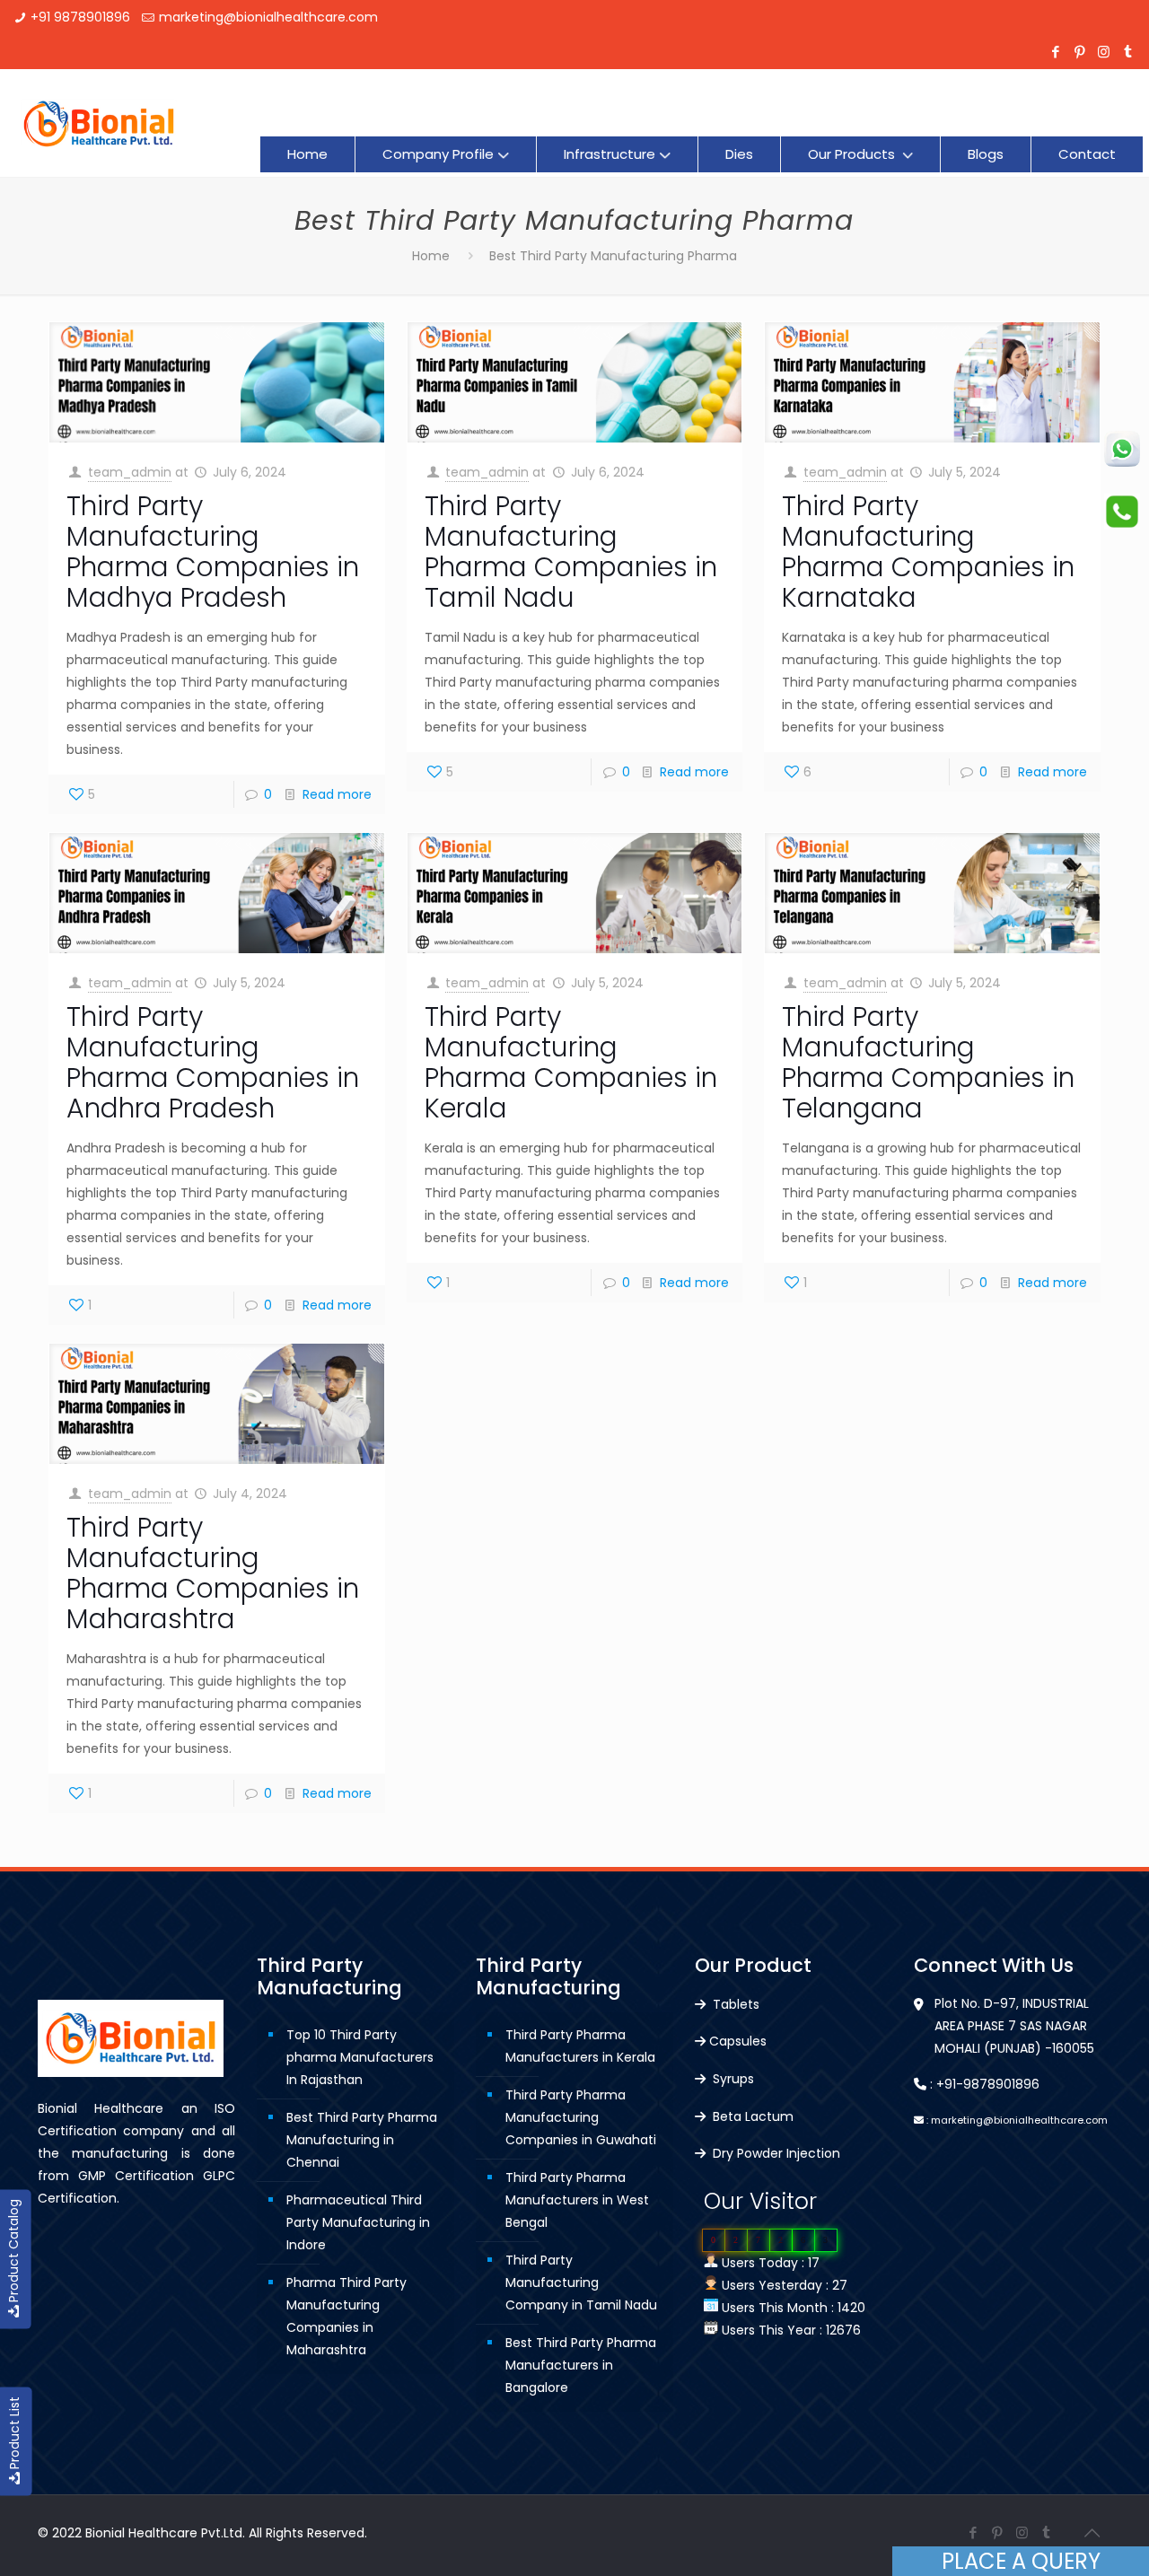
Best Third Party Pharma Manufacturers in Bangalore (581, 2365)
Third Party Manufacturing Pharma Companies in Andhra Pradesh (213, 1062)
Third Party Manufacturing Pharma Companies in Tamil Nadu (571, 552)
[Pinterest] (1079, 52)
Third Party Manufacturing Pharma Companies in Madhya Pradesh (213, 552)
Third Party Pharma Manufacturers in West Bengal (577, 2200)
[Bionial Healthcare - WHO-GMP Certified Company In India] (99, 123)
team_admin (130, 472)
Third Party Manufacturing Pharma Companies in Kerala (571, 1062)
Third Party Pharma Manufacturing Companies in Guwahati (581, 2117)
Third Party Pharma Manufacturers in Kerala (580, 2046)
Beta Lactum (751, 2116)
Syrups (732, 2079)
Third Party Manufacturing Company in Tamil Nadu (581, 2282)
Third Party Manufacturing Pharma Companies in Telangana (928, 1062)
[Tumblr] (1128, 52)
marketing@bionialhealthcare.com (268, 17)
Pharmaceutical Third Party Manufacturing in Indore (358, 2222)
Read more (337, 794)
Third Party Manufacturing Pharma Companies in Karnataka (928, 552)
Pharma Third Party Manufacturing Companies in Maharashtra (346, 2316)
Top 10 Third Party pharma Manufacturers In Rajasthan (360, 2057)
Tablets (734, 2004)
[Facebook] (1055, 52)
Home (431, 256)
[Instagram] (1104, 52)
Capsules (738, 2041)
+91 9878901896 (80, 17)
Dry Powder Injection (775, 2153)
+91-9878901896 (988, 2084)
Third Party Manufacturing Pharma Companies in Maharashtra (213, 1573)
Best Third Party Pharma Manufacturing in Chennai (362, 2140)
